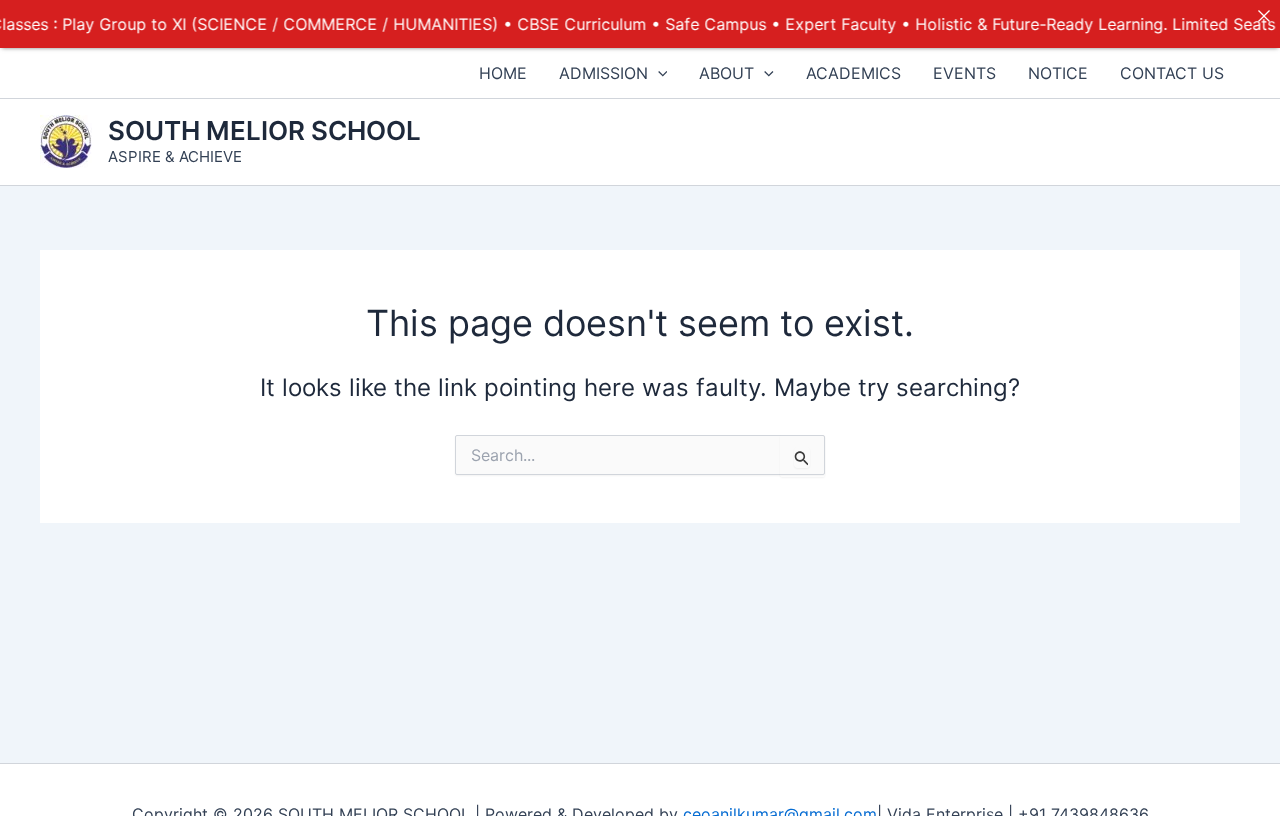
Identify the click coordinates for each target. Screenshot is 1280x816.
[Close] (1264, 16)
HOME (503, 73)
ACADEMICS (853, 73)
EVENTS (964, 73)
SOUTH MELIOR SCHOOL (264, 130)
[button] (658, 73)
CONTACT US (1172, 73)
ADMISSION (603, 73)
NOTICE (1058, 73)
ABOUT (726, 73)
